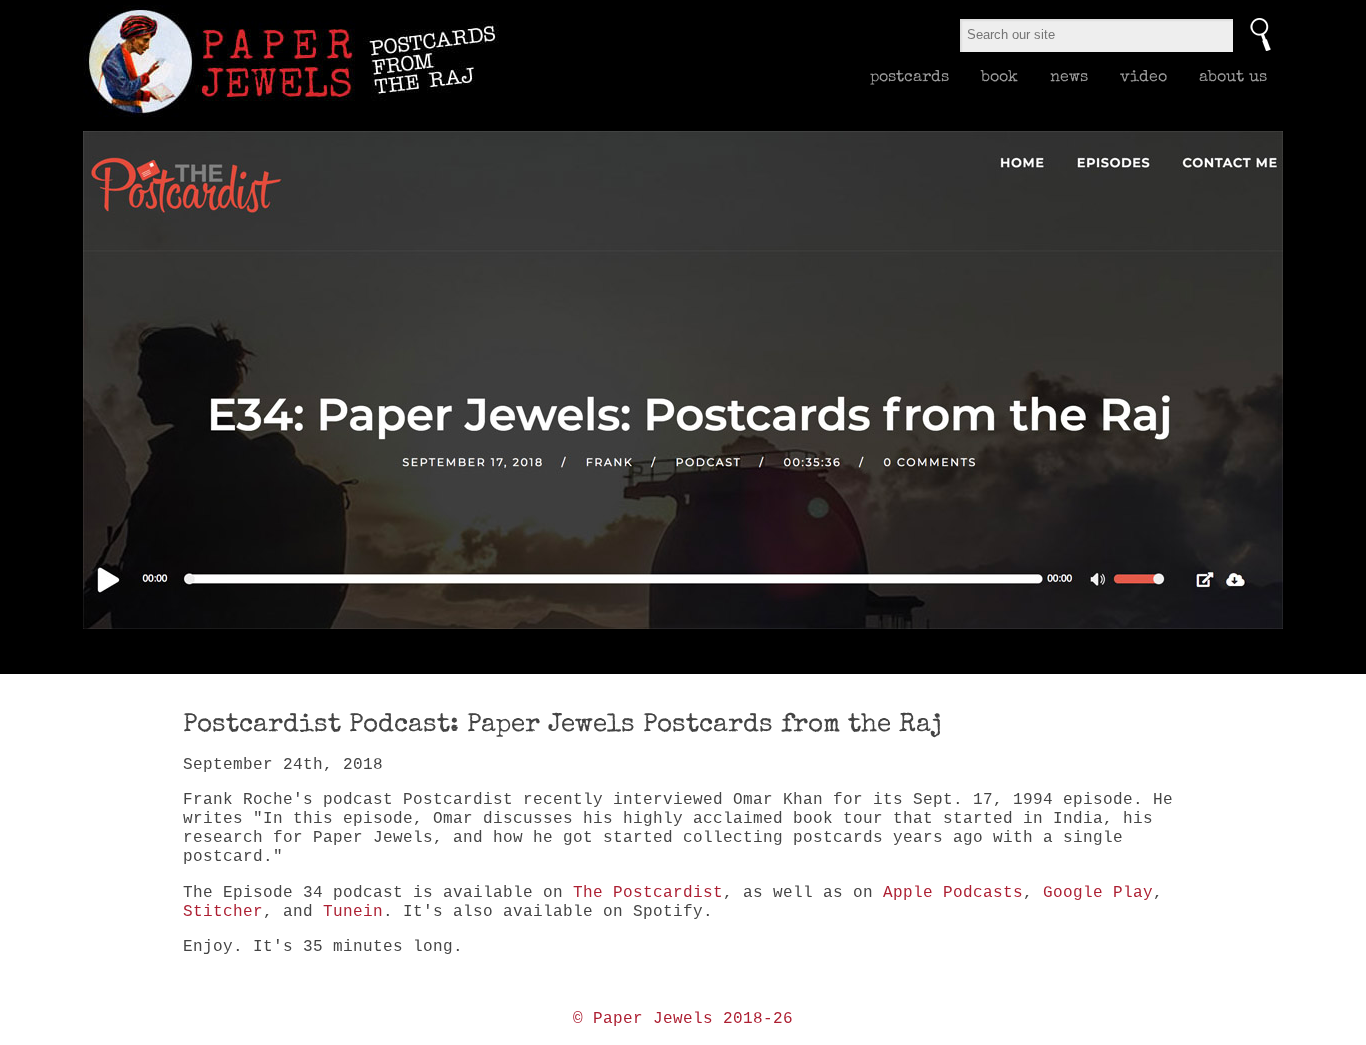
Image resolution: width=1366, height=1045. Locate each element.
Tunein (353, 912)
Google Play (1098, 893)
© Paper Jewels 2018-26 (683, 1019)
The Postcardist (648, 893)
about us (1233, 76)
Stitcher (223, 912)
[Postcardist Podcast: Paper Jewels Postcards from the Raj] (683, 380)
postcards (909, 76)
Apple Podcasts (953, 893)
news (1069, 76)
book (999, 76)
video (1143, 76)
